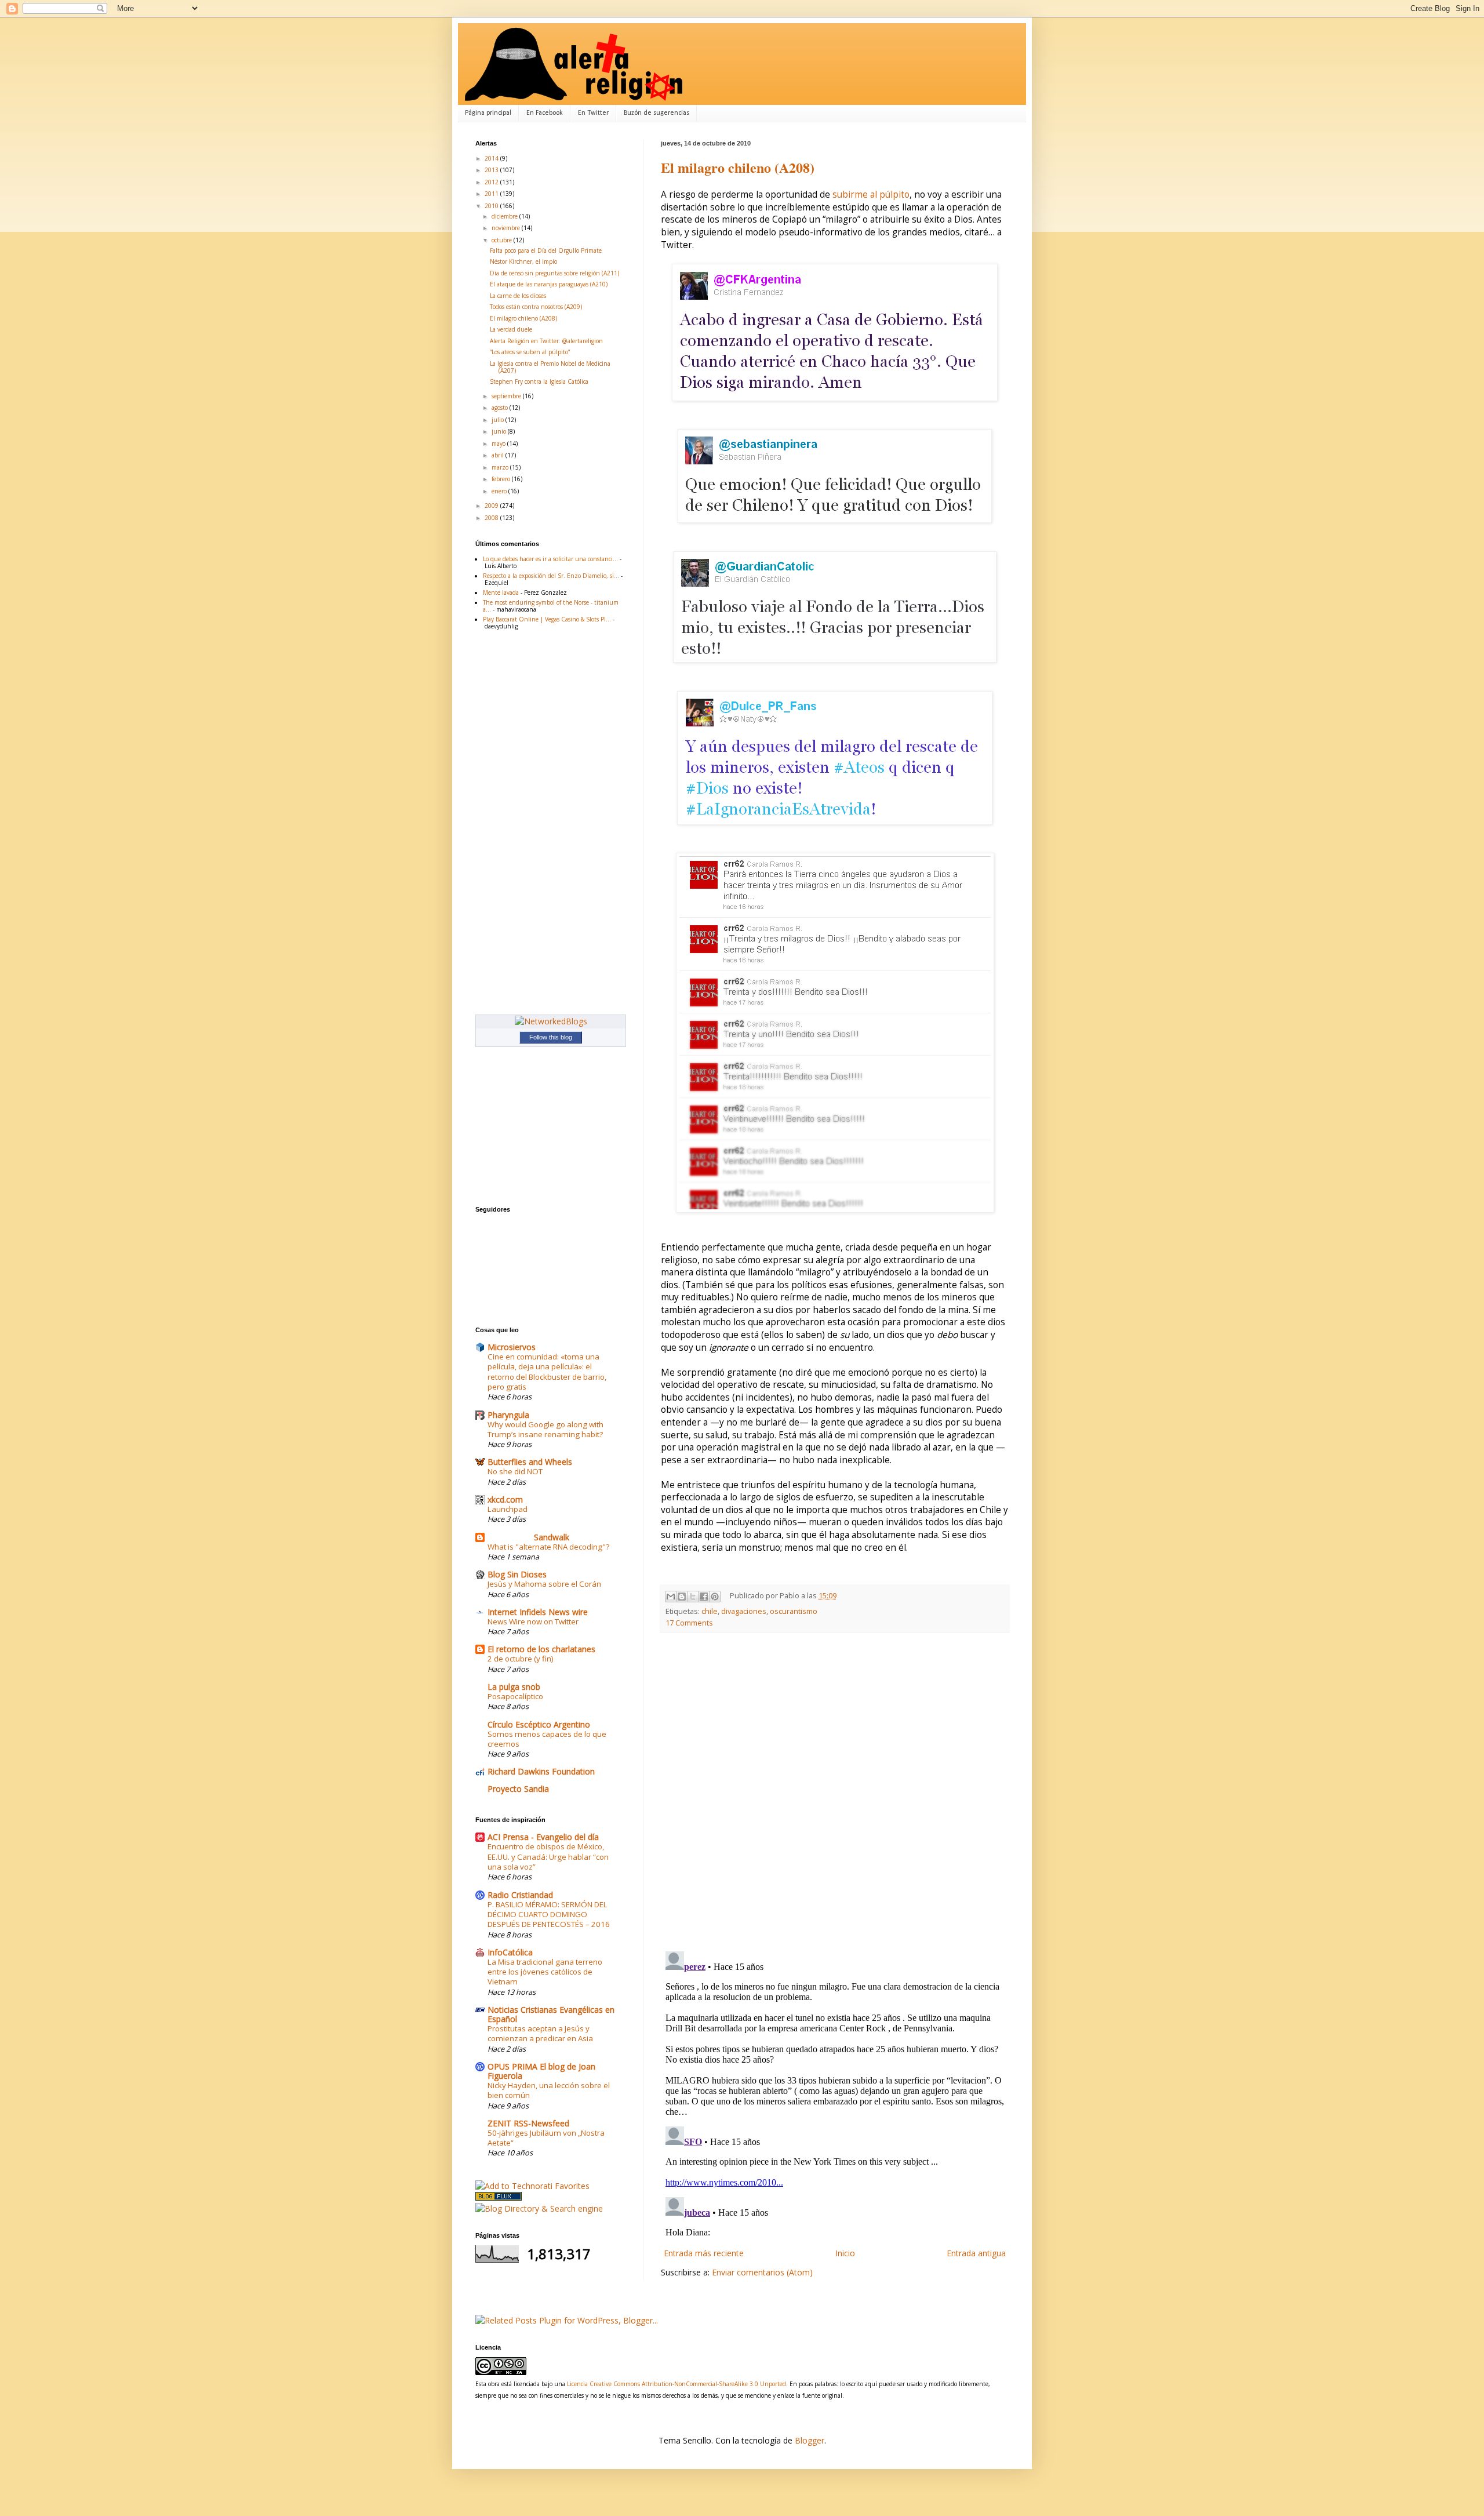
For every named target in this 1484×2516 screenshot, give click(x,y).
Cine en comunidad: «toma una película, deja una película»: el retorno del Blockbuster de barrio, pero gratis (547, 1372)
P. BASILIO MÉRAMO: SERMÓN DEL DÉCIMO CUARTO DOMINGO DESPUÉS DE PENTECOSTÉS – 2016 (549, 1915)
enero (500, 491)
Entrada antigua (976, 2253)
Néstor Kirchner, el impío (523, 261)
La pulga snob (514, 1687)
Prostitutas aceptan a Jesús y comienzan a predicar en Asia (540, 2033)
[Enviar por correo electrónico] (671, 1597)
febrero (502, 479)
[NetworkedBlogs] (551, 1021)
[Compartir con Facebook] (704, 1597)
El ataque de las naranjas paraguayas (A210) (549, 284)
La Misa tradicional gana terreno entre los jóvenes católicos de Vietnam (545, 1972)
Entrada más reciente (704, 2253)
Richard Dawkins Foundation (541, 1771)
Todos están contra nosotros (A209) (536, 307)
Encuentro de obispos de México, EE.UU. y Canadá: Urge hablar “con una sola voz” (548, 1857)
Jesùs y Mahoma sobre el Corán (544, 1584)
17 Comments (689, 1623)
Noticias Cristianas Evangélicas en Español (551, 2014)
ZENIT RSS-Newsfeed (528, 2123)
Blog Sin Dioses (517, 1574)
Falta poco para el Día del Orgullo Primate (546, 250)
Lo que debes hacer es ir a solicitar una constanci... (550, 559)
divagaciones (744, 1611)
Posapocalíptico (515, 1696)
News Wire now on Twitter (533, 1621)
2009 (492, 506)
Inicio (845, 2253)
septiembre (507, 396)
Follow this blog (551, 1037)
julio (499, 420)
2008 (492, 518)
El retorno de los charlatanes (541, 1649)
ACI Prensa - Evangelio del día (543, 1837)
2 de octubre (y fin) (521, 1659)
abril (499, 455)
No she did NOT (515, 1471)
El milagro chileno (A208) (738, 167)
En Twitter (593, 113)
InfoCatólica (510, 1952)
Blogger (810, 2440)
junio (500, 431)
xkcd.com (505, 1499)
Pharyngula (508, 1415)
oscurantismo (794, 1611)
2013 (492, 170)
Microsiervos (512, 1347)
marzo (501, 467)
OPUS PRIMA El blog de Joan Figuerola (541, 2071)
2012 (492, 182)
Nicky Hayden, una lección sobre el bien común (549, 2090)
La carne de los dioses (518, 296)
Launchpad (508, 1509)
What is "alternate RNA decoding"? (548, 1547)
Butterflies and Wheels (530, 1462)
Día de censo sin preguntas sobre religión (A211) (554, 273)
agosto (501, 408)
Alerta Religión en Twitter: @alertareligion (546, 341)
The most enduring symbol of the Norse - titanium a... (551, 606)
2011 (492, 194)
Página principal (488, 113)
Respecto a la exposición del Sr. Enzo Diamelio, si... (551, 576)
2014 (492, 158)
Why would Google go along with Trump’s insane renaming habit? (545, 1429)
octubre (503, 240)
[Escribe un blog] (682, 1597)
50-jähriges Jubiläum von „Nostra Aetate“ (546, 2138)
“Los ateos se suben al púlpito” (530, 352)
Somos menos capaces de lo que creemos (547, 1739)
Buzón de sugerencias (656, 113)
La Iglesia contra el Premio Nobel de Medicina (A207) (550, 367)
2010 (492, 206)
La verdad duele (511, 329)
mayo (499, 443)
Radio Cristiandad (520, 1895)
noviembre (507, 228)
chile (710, 1611)
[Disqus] (835, 1792)
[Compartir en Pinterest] (715, 1597)
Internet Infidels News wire (538, 1612)
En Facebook (545, 113)
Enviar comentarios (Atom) (762, 2272)
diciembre (505, 216)
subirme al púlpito (871, 194)
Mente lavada (501, 592)
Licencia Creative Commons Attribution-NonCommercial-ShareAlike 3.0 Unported (676, 2384)
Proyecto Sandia (518, 1789)
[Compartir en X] (693, 1597)
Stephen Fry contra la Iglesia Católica (539, 381)
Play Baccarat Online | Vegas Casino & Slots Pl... (547, 619)
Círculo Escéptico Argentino (539, 1724)
